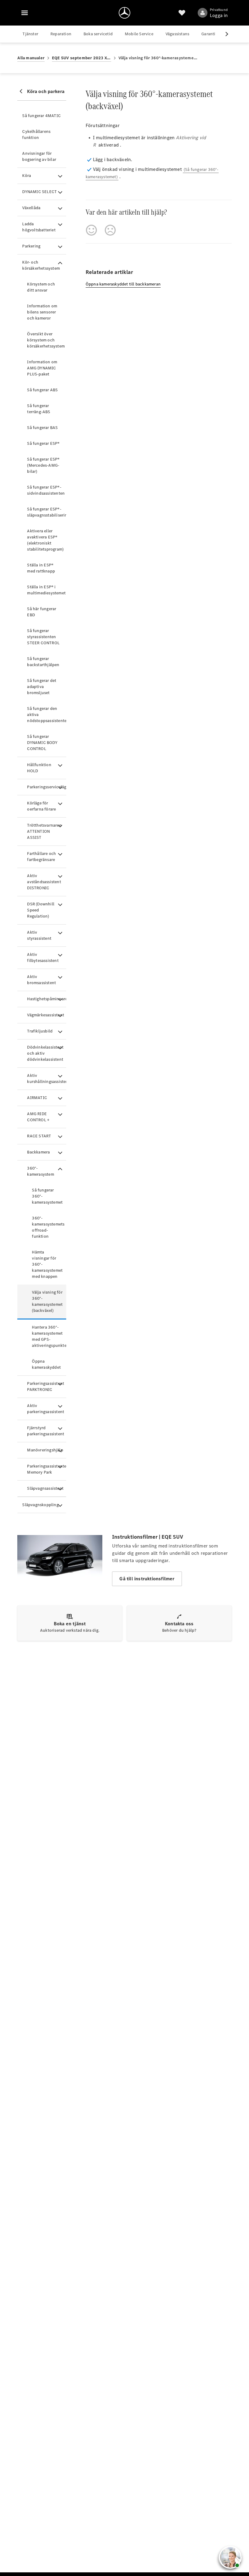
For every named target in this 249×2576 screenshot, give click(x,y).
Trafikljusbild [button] (40, 1031)
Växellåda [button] (31, 208)
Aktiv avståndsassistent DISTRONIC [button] (44, 882)
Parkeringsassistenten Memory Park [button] (46, 1469)
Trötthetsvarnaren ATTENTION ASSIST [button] (44, 831)
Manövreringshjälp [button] (45, 1450)
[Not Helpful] (110, 230)
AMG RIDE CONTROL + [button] (38, 1117)
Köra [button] (27, 176)
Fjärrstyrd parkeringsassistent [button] (46, 1431)
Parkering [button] (31, 246)
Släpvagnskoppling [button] (40, 1505)
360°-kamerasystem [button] (40, 1171)
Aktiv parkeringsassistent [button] (46, 1409)
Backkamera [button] (38, 1152)
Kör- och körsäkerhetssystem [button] (41, 265)
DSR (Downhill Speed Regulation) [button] (41, 910)
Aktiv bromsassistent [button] (41, 980)
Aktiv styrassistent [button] (39, 935)
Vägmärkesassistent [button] (46, 1015)
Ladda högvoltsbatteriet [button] (39, 227)
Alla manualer (31, 58)
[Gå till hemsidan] (124, 13)
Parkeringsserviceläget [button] (46, 787)
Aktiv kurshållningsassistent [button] (46, 1079)
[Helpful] (91, 230)
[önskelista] (182, 13)
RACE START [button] (39, 1136)
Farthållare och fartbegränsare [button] (41, 857)
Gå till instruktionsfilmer (147, 1579)
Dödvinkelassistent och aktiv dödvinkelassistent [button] (45, 1053)
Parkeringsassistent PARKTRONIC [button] (46, 1387)
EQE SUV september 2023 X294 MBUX (82, 58)
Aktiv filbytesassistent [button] (43, 958)
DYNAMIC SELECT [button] (39, 192)
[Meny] (25, 13)
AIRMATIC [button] (37, 1098)
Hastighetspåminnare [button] (46, 999)
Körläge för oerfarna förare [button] (41, 806)
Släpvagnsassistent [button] (45, 1488)
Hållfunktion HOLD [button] (39, 768)
